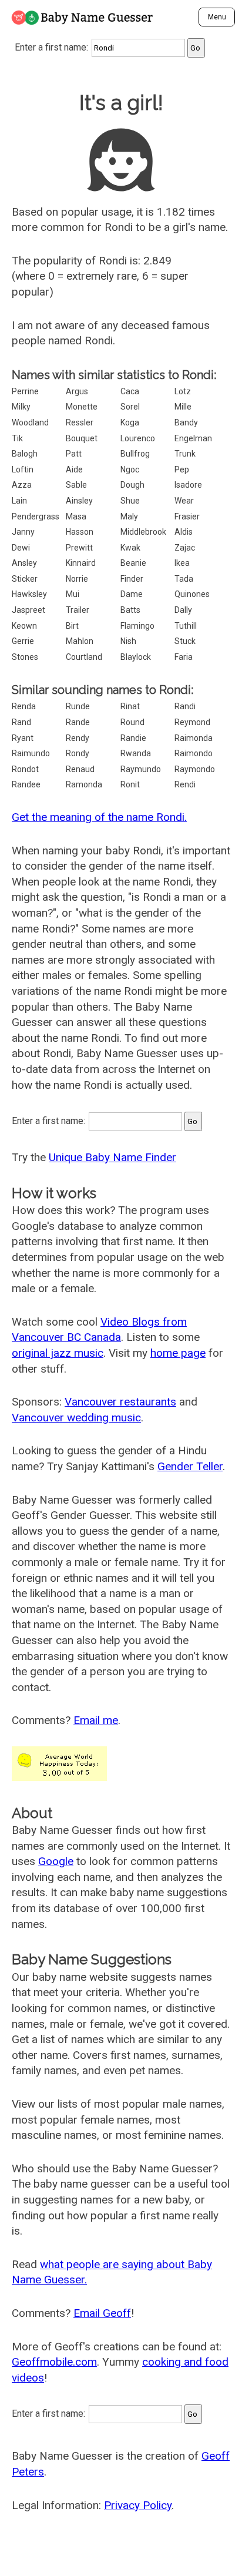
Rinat (130, 706)
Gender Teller (190, 1466)
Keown (24, 626)
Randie (133, 738)
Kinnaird (81, 563)
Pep (182, 469)
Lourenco (138, 438)
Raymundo (141, 769)
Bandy (186, 422)
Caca (130, 391)
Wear (184, 501)
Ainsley (79, 501)
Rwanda (136, 753)
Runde (78, 706)
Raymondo (195, 769)
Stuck (185, 641)
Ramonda (84, 784)
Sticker (25, 579)
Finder (132, 579)
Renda (24, 706)
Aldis (184, 532)
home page (178, 1353)
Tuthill (186, 626)
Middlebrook (143, 532)
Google (56, 1861)
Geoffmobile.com (54, 2362)
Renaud (80, 769)
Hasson (80, 532)
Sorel (130, 407)
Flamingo (137, 626)
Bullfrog (135, 454)
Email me (96, 1720)
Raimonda (194, 738)
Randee (26, 784)
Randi (185, 706)
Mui (73, 594)
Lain (19, 501)
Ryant (23, 738)
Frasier (187, 516)
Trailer (78, 610)
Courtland (84, 657)
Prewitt (79, 548)
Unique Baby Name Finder (112, 1157)
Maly (129, 516)
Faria (184, 657)
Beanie (133, 563)
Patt (74, 454)
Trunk (185, 454)
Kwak (130, 548)
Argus (77, 391)
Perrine (25, 391)
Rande (78, 722)
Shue (130, 501)
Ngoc (130, 469)
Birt (72, 626)
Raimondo (194, 753)
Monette (82, 407)
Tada (184, 579)
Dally (183, 610)
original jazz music (58, 1353)
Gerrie (23, 641)
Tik (17, 438)
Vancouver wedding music (76, 1418)
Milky (21, 407)
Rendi (185, 784)
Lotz (183, 391)
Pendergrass (36, 516)
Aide (74, 469)
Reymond (192, 722)
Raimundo (31, 753)
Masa (76, 516)
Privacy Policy (138, 2505)
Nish (128, 641)
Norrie (77, 579)
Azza (22, 485)
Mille (183, 407)
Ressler (80, 422)
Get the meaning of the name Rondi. (99, 817)
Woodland (30, 422)
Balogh (25, 454)
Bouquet (82, 438)
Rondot (25, 769)
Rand (21, 722)
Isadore (188, 485)
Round (132, 722)
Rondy (78, 753)
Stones (25, 657)
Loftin (23, 469)
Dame (132, 594)
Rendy (78, 738)
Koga (130, 422)
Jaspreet (28, 610)
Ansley (24, 563)
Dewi (21, 548)
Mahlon (80, 641)
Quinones (192, 594)
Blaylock (136, 657)
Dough (132, 485)
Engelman (193, 438)
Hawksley (29, 594)
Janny (23, 532)
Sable (76, 485)
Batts (130, 610)
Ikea (182, 563)
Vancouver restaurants (120, 1402)
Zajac (185, 548)
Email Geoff (102, 2313)
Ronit (130, 784)
